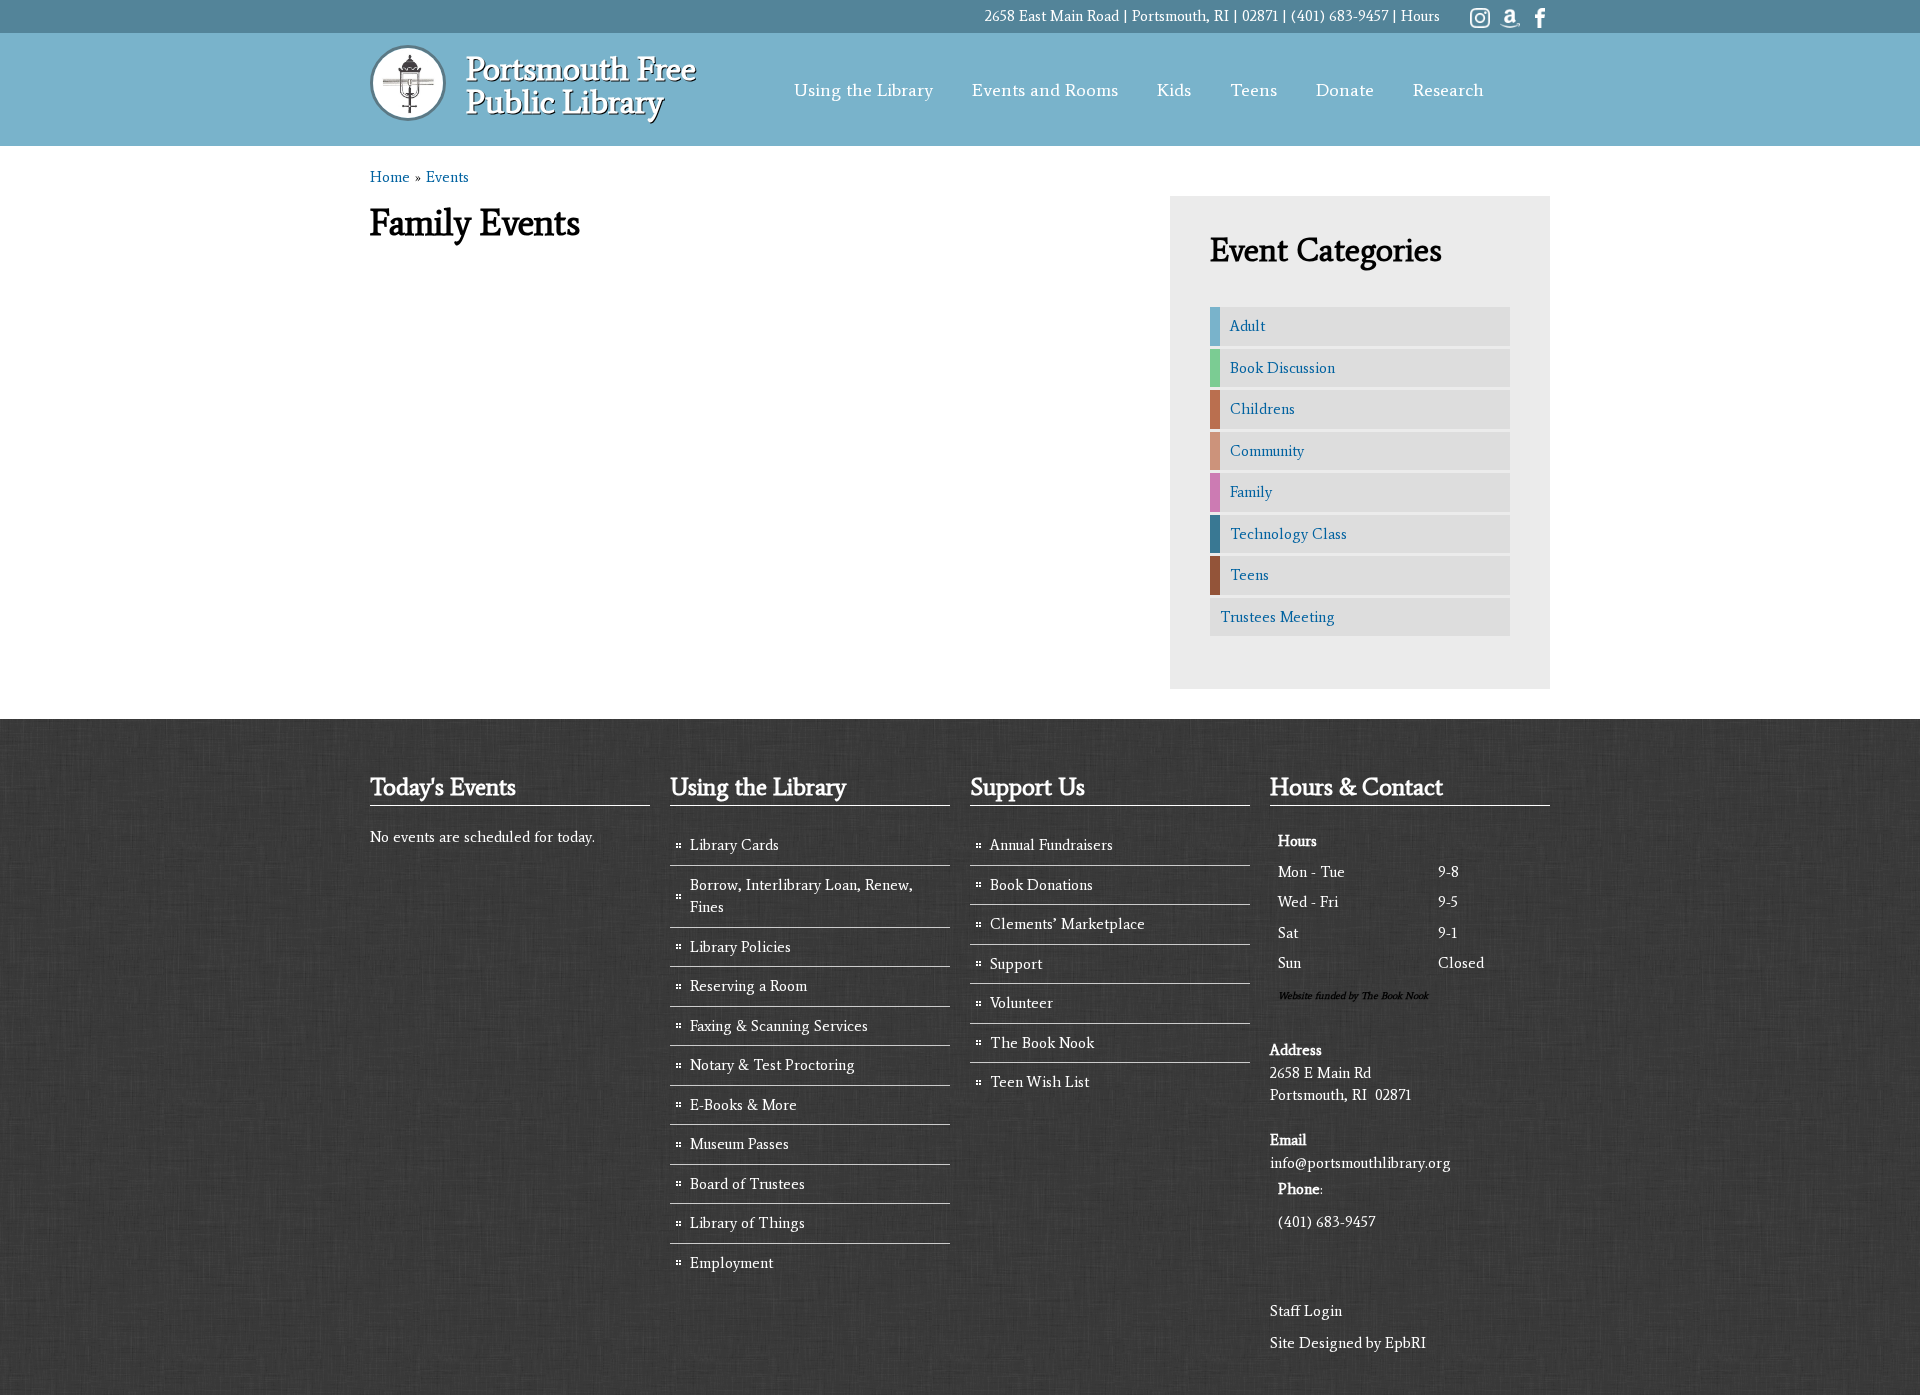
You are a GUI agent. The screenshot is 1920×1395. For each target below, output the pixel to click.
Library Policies (740, 947)
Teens (1253, 90)
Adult (1247, 326)
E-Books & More (743, 1105)
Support (1016, 964)
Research (1448, 90)
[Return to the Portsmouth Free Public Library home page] (408, 110)
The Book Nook (1042, 1043)
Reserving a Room (748, 986)
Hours (1420, 16)
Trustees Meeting (1277, 617)
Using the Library (863, 90)
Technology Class (1288, 534)
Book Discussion (1282, 368)
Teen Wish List (1039, 1082)
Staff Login (1306, 1311)
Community (1267, 451)
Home (390, 177)
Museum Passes (739, 1144)
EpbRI (1405, 1343)
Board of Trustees (747, 1184)
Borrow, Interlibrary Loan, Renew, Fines (801, 896)
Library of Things (747, 1223)
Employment (731, 1263)
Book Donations (1041, 885)
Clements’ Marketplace (1067, 924)
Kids (1174, 90)
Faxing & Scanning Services (779, 1026)
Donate (1345, 90)
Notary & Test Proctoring (772, 1065)
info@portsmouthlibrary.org (1360, 1163)
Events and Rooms (1045, 90)
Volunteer (1021, 1003)
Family (1251, 492)
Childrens (1262, 409)
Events (447, 177)
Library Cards (734, 845)
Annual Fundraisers (1051, 845)
